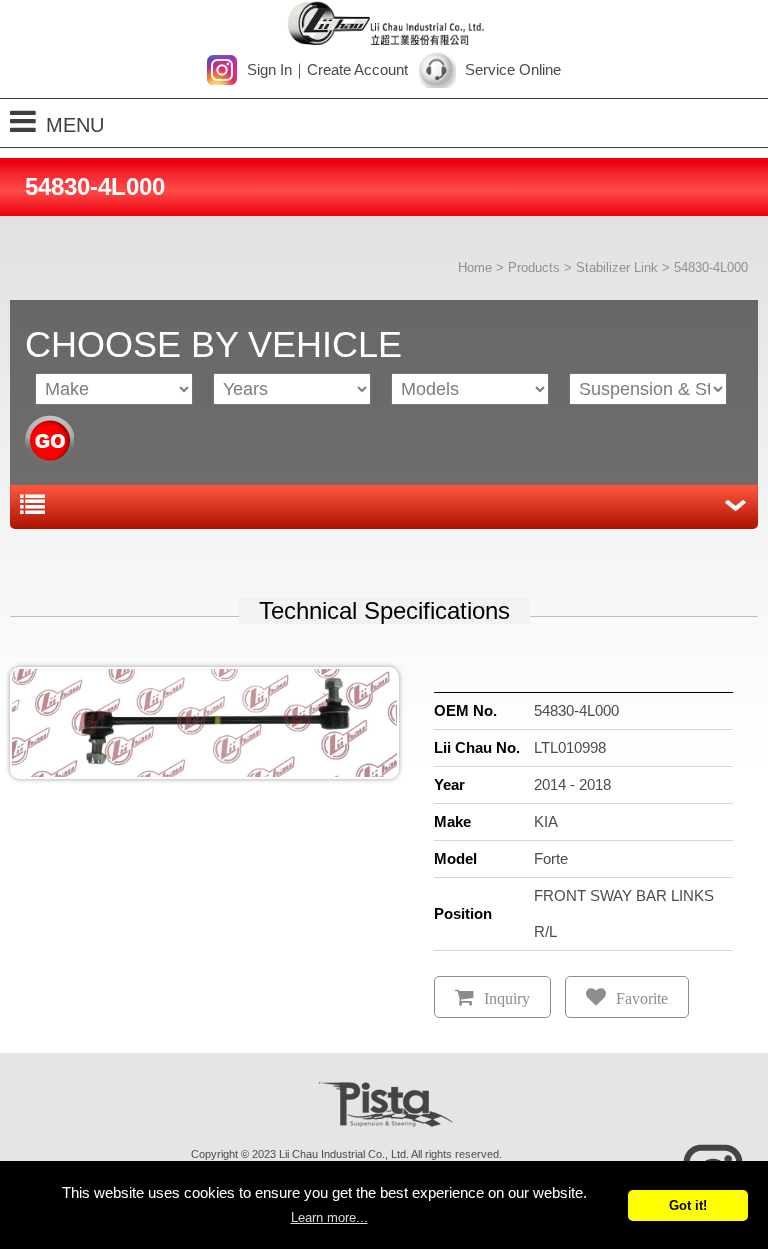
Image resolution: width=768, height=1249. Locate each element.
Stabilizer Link (617, 267)
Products (534, 267)
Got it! (688, 1205)
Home (475, 267)
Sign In (269, 69)
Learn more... (329, 1217)
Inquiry (507, 998)
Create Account (357, 69)
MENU (75, 125)
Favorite (642, 998)
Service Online (513, 69)
